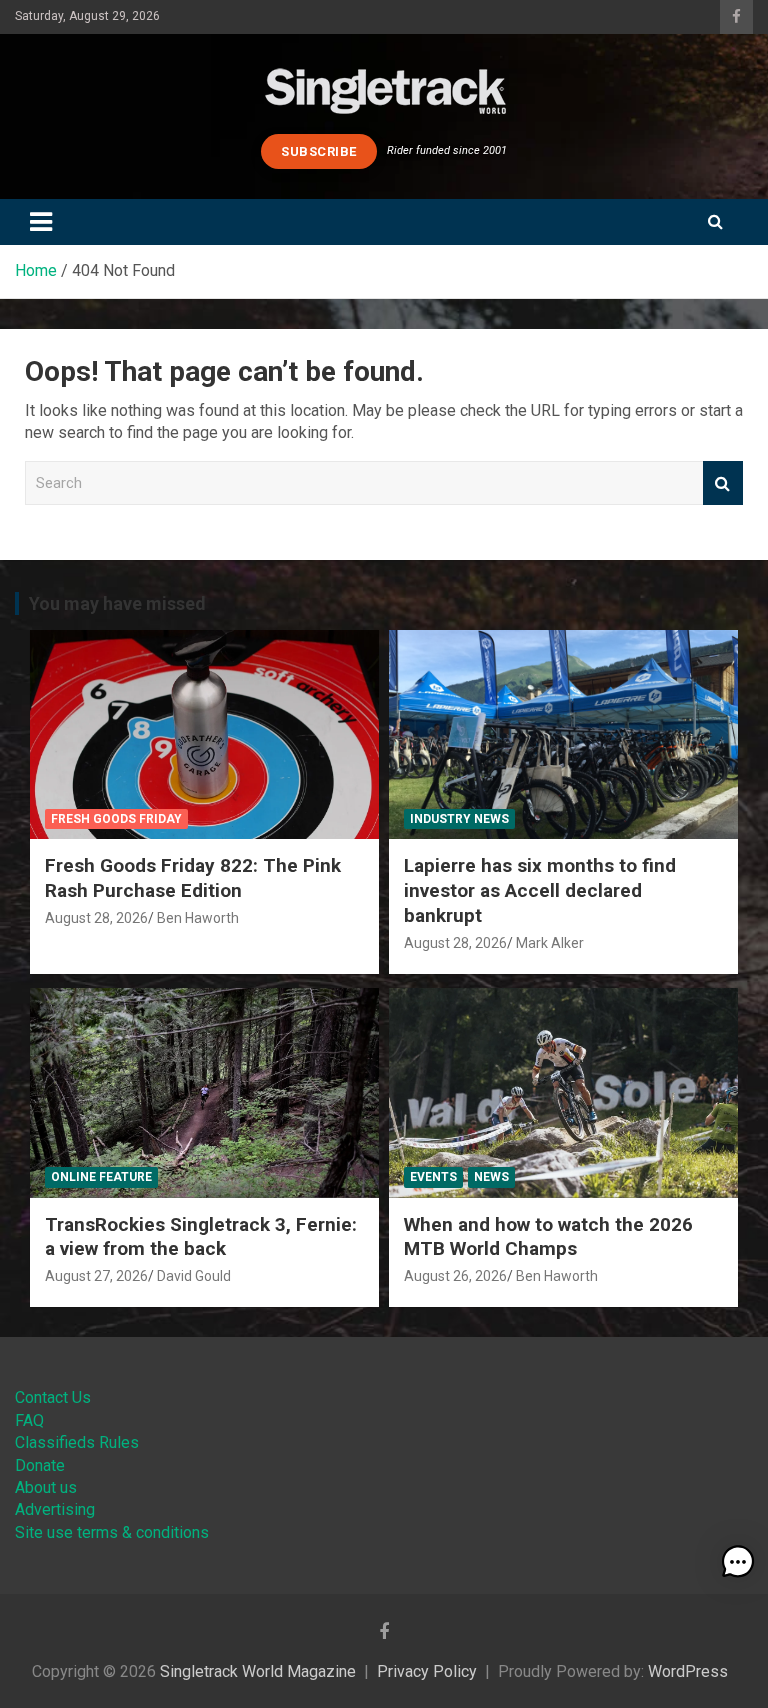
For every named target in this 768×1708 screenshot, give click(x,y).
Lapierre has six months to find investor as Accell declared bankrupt (540, 890)
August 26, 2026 (455, 1276)
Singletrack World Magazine (258, 1671)
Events (433, 1177)
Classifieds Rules (77, 1442)
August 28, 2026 (96, 918)
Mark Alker (550, 943)
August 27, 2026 (96, 1276)
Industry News (459, 819)
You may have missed (117, 603)
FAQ (29, 1420)
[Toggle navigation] (41, 222)
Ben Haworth (198, 918)
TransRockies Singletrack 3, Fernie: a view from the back (201, 1237)
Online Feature (101, 1177)
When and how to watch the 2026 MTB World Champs (548, 1237)
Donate (40, 1465)
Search (723, 483)
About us (46, 1487)
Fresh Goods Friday (116, 819)
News (491, 1177)
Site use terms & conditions (112, 1532)
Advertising (55, 1509)
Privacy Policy (427, 1671)
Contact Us (53, 1397)
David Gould (194, 1276)
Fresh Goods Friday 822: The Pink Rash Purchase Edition (193, 878)
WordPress (688, 1671)
